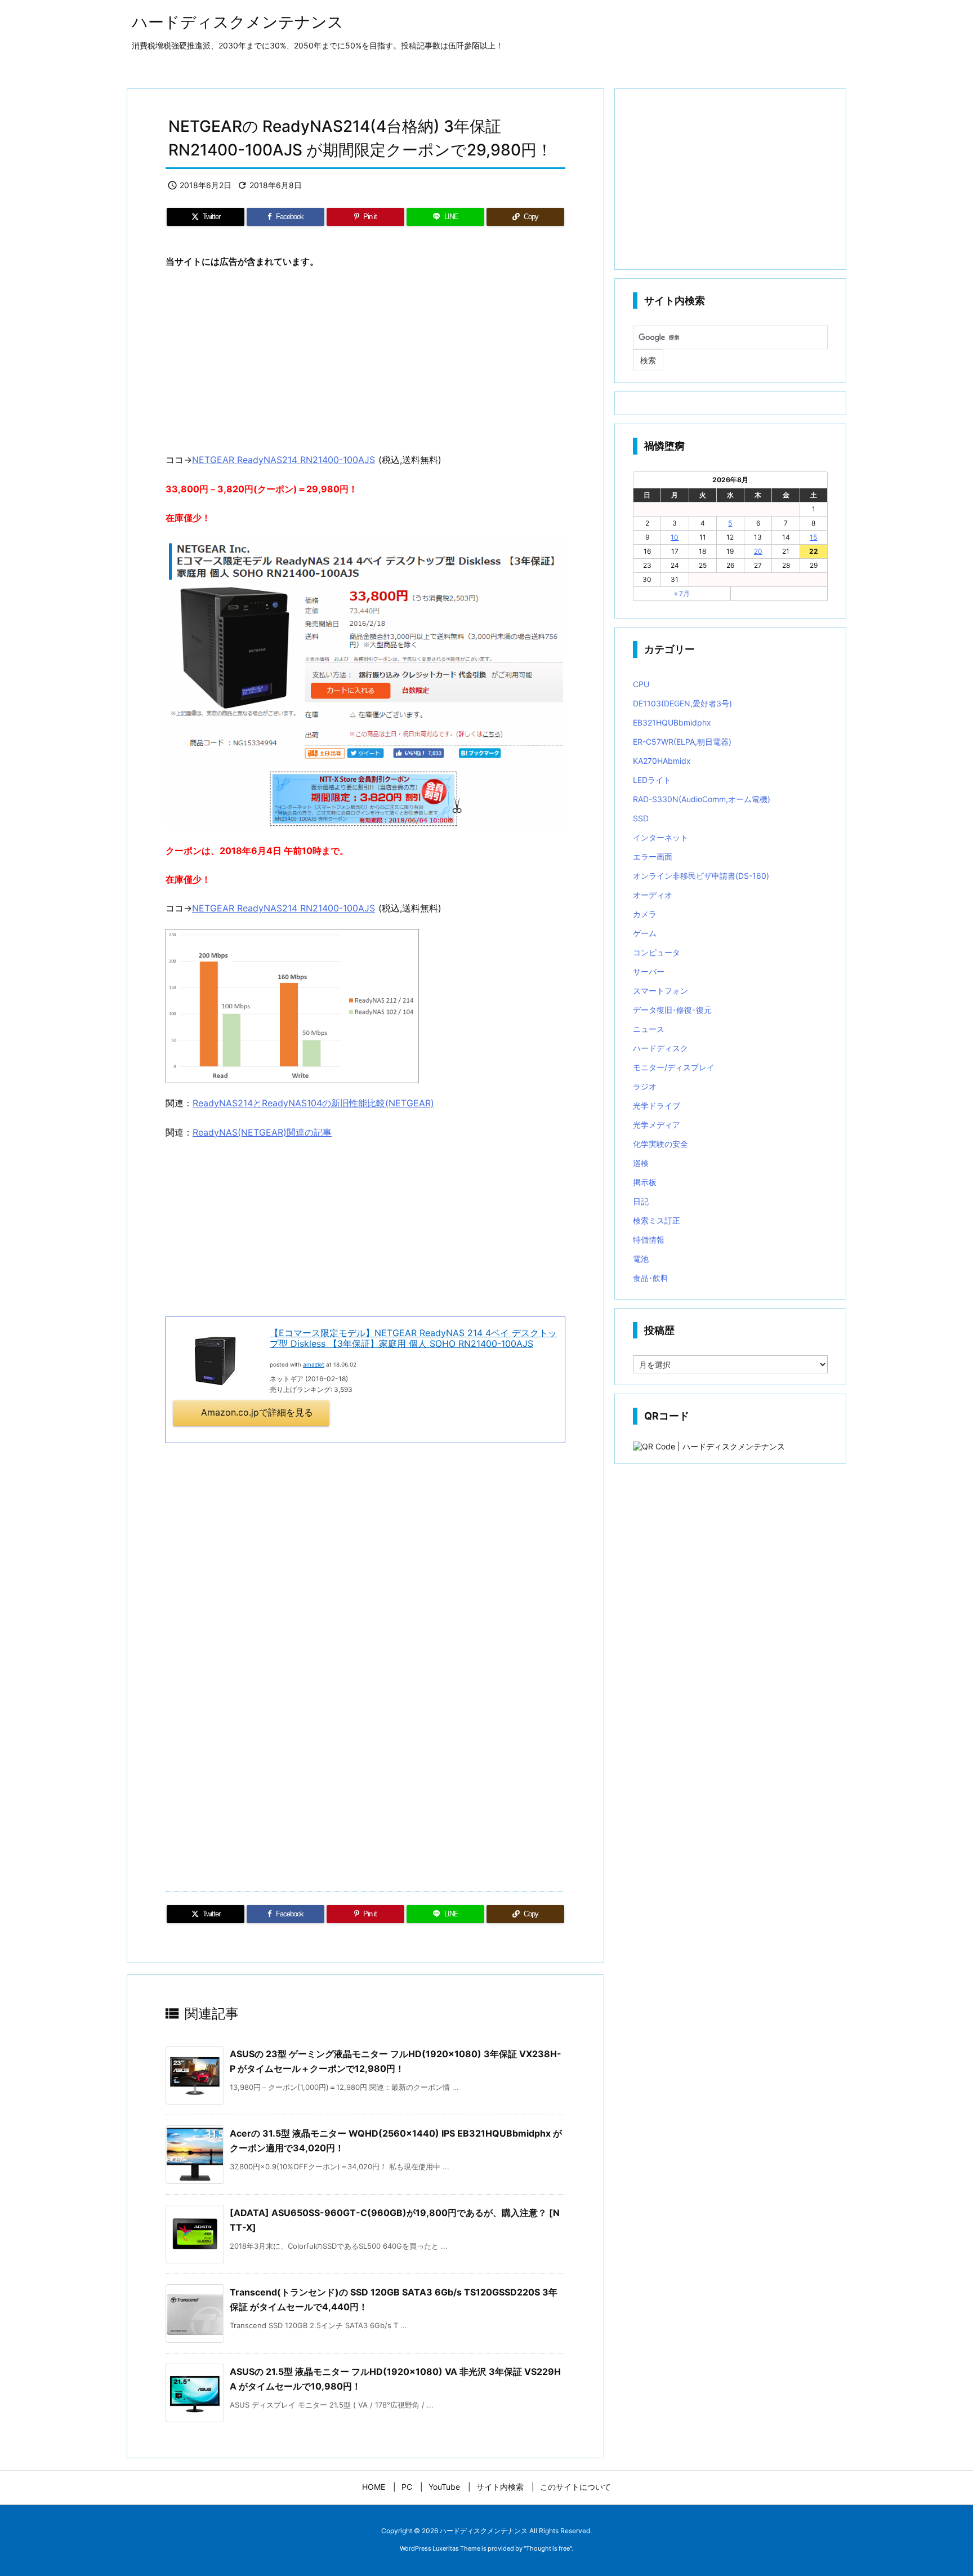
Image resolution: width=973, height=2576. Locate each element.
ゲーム (645, 933)
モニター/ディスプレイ (674, 1067)
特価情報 (649, 1240)
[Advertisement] (365, 361)
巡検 (641, 1163)
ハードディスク (660, 1048)
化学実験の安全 (660, 1144)
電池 (641, 1259)
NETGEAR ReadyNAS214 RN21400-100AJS (284, 460)
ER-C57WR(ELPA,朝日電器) (682, 742)
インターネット (660, 837)
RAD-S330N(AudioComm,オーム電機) (702, 799)
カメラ (645, 914)
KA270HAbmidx (662, 761)
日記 (641, 1201)
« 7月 (682, 593)
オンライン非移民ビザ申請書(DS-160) (701, 876)
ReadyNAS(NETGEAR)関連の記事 (262, 1132)
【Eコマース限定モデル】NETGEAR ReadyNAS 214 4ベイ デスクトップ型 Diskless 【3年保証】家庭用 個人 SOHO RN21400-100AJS (413, 1338)
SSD (641, 818)
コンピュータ (657, 952)
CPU (641, 684)
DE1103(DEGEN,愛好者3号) (682, 703)
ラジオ (645, 1086)
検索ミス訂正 (657, 1220)
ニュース (649, 1029)
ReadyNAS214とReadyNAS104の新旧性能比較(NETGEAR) (313, 1103)
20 (758, 551)
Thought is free (548, 2548)
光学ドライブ (657, 1105)
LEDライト (652, 780)
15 (813, 537)
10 (675, 537)
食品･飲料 (651, 1278)
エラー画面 (653, 857)
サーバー (649, 971)
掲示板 (645, 1182)
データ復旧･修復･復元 (672, 1010)
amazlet (314, 1364)
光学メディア (657, 1125)
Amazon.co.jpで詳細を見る (257, 1412)
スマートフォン (660, 991)
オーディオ (653, 895)
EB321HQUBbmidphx (672, 722)
